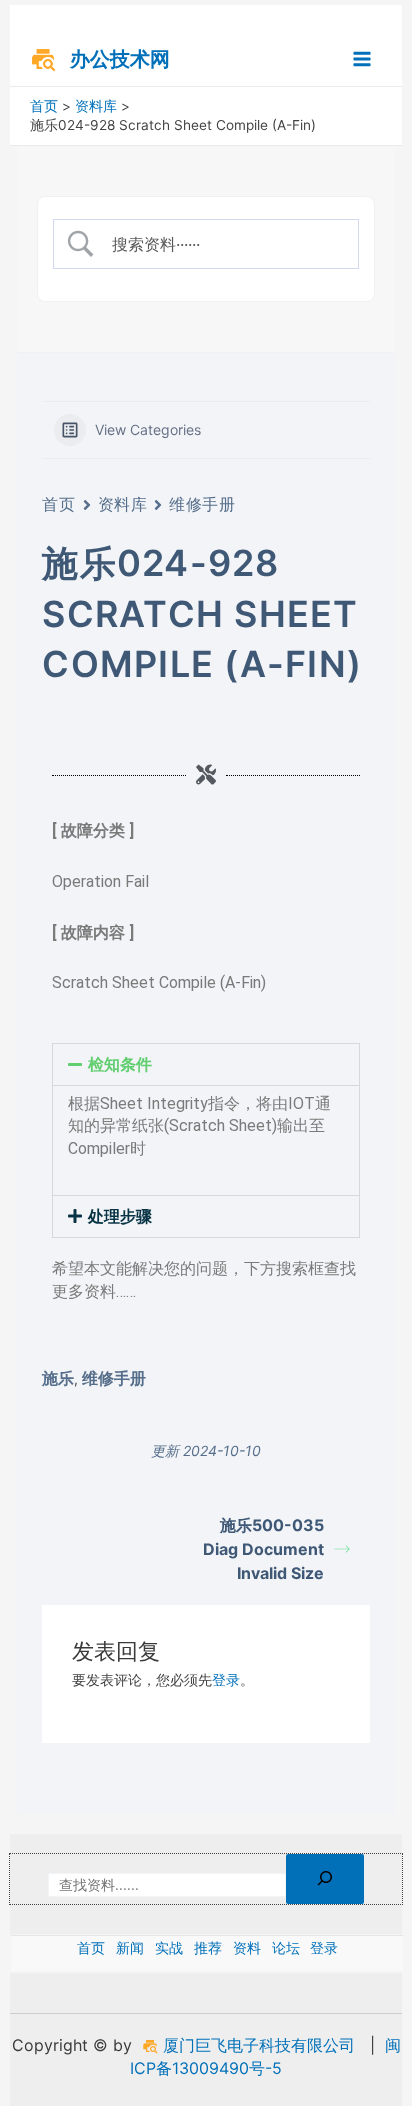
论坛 (286, 1948)
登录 (226, 1680)
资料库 (123, 504)
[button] (205, 1064)
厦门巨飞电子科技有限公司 (256, 2045)
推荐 (208, 1948)
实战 (169, 1948)
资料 (247, 1948)
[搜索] (325, 1879)
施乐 (58, 1378)
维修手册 (202, 504)
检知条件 (120, 1064)
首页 (58, 504)
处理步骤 (120, 1216)
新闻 (130, 1948)
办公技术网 (120, 59)
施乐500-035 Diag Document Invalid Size (263, 1549)
